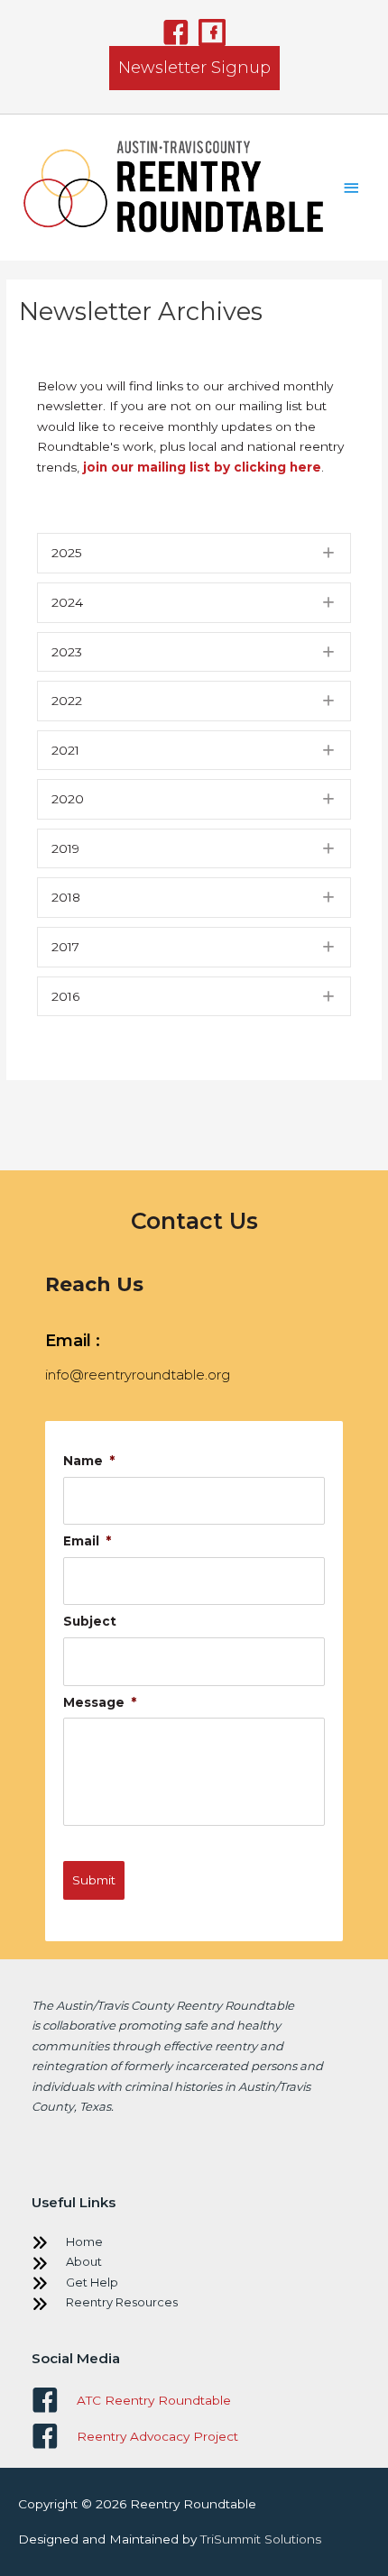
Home (84, 2241)
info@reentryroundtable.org (138, 1375)
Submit (94, 1880)
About (84, 2261)
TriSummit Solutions (261, 2539)
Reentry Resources (122, 2302)
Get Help (92, 2282)
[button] (176, 32)
